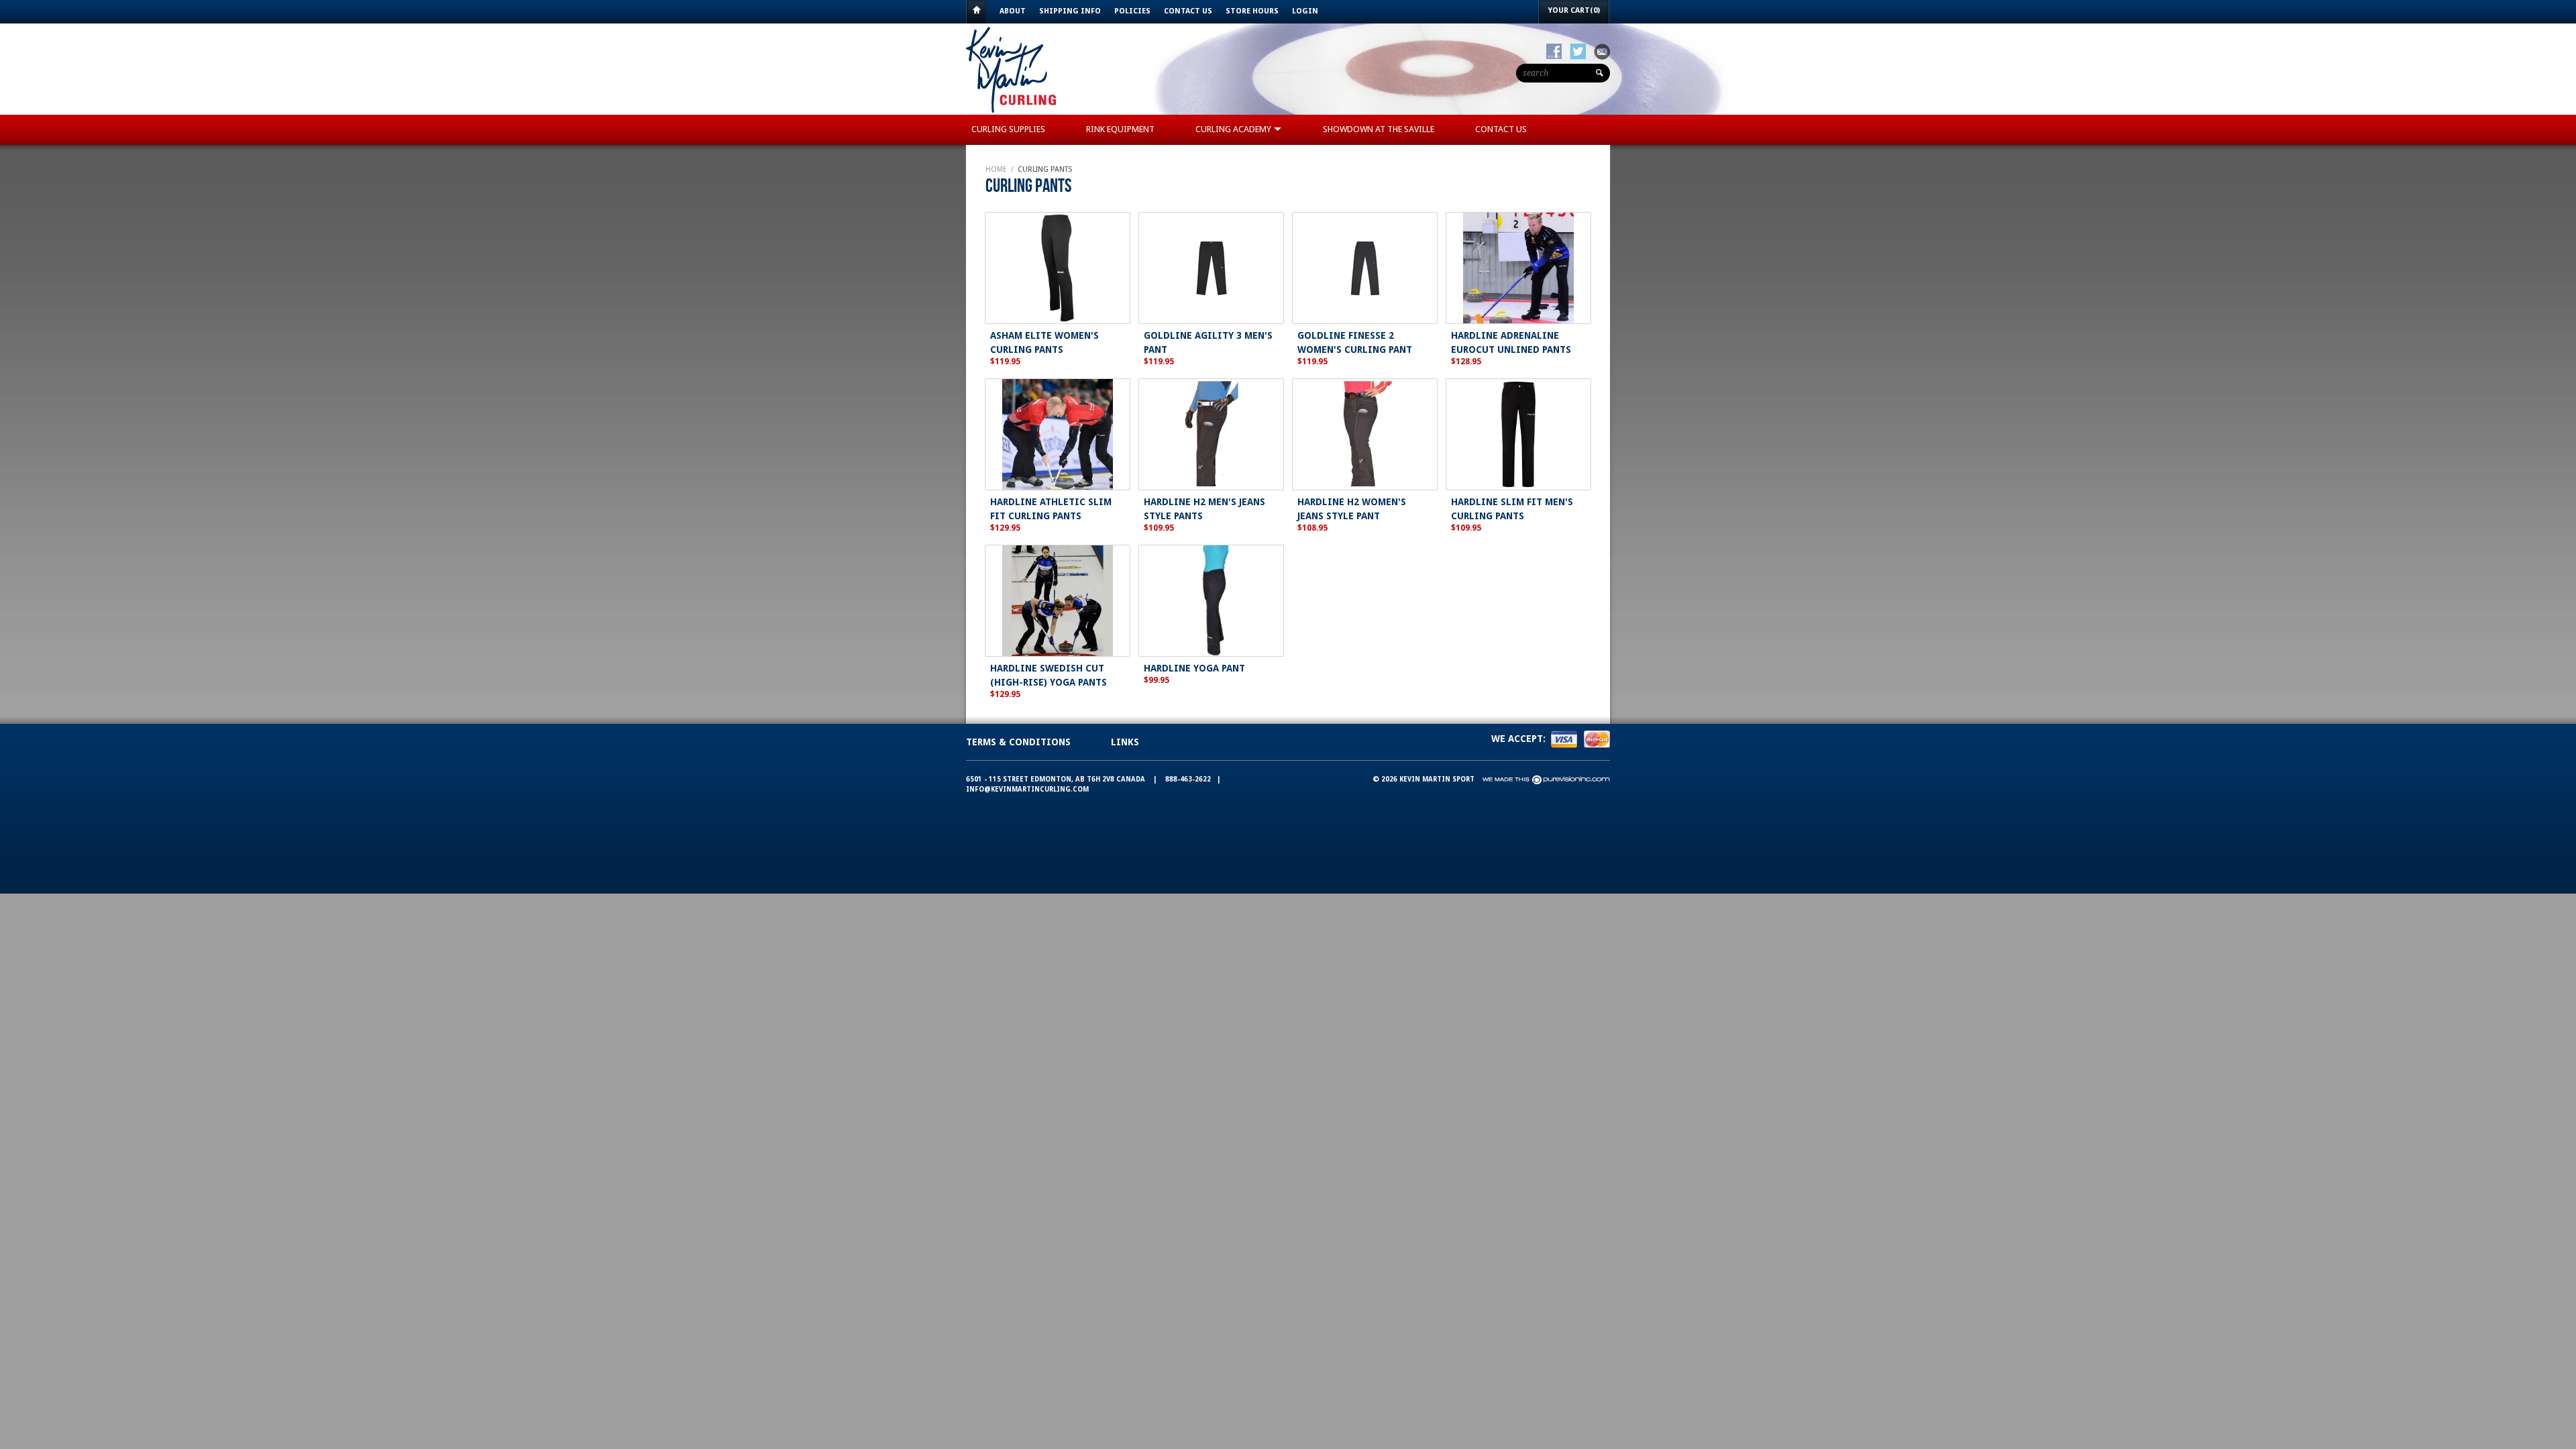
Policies (1132, 11)
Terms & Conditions (1018, 742)
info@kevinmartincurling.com (1027, 789)
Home (976, 12)
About (1013, 11)
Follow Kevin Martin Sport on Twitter (1578, 52)
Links (1125, 742)
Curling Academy (1234, 129)
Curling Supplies (1008, 129)
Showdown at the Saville (1379, 129)
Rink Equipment (1120, 129)
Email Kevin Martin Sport (1602, 52)
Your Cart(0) (1574, 10)
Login (1305, 11)
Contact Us (1188, 11)
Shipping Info (1070, 11)
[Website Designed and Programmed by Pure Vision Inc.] (1546, 779)
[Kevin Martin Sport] (1012, 112)
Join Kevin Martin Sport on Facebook (1554, 52)
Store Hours (1252, 11)
